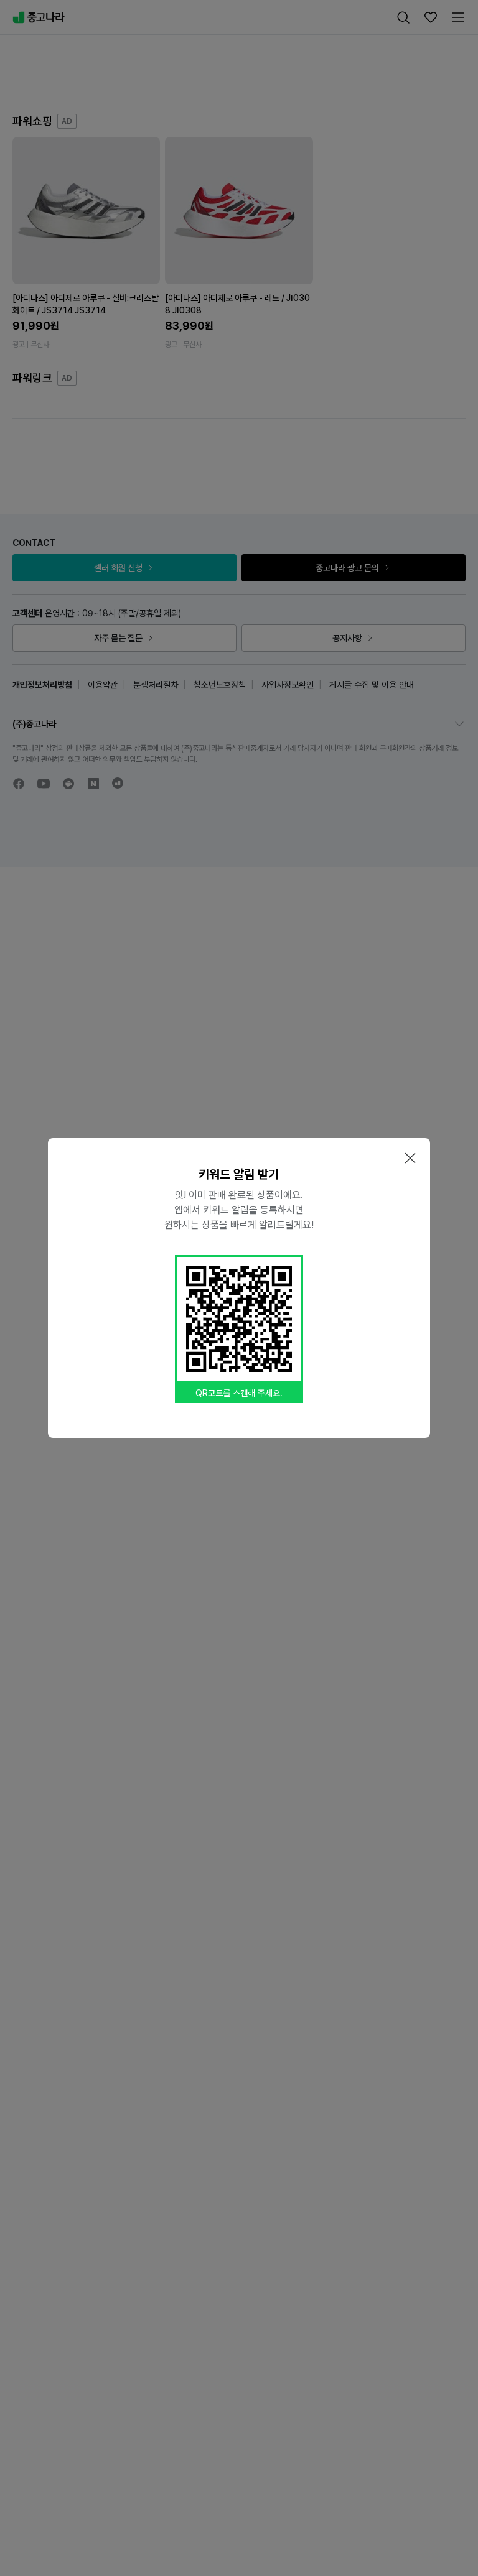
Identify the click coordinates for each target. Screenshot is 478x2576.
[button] (410, 1158)
